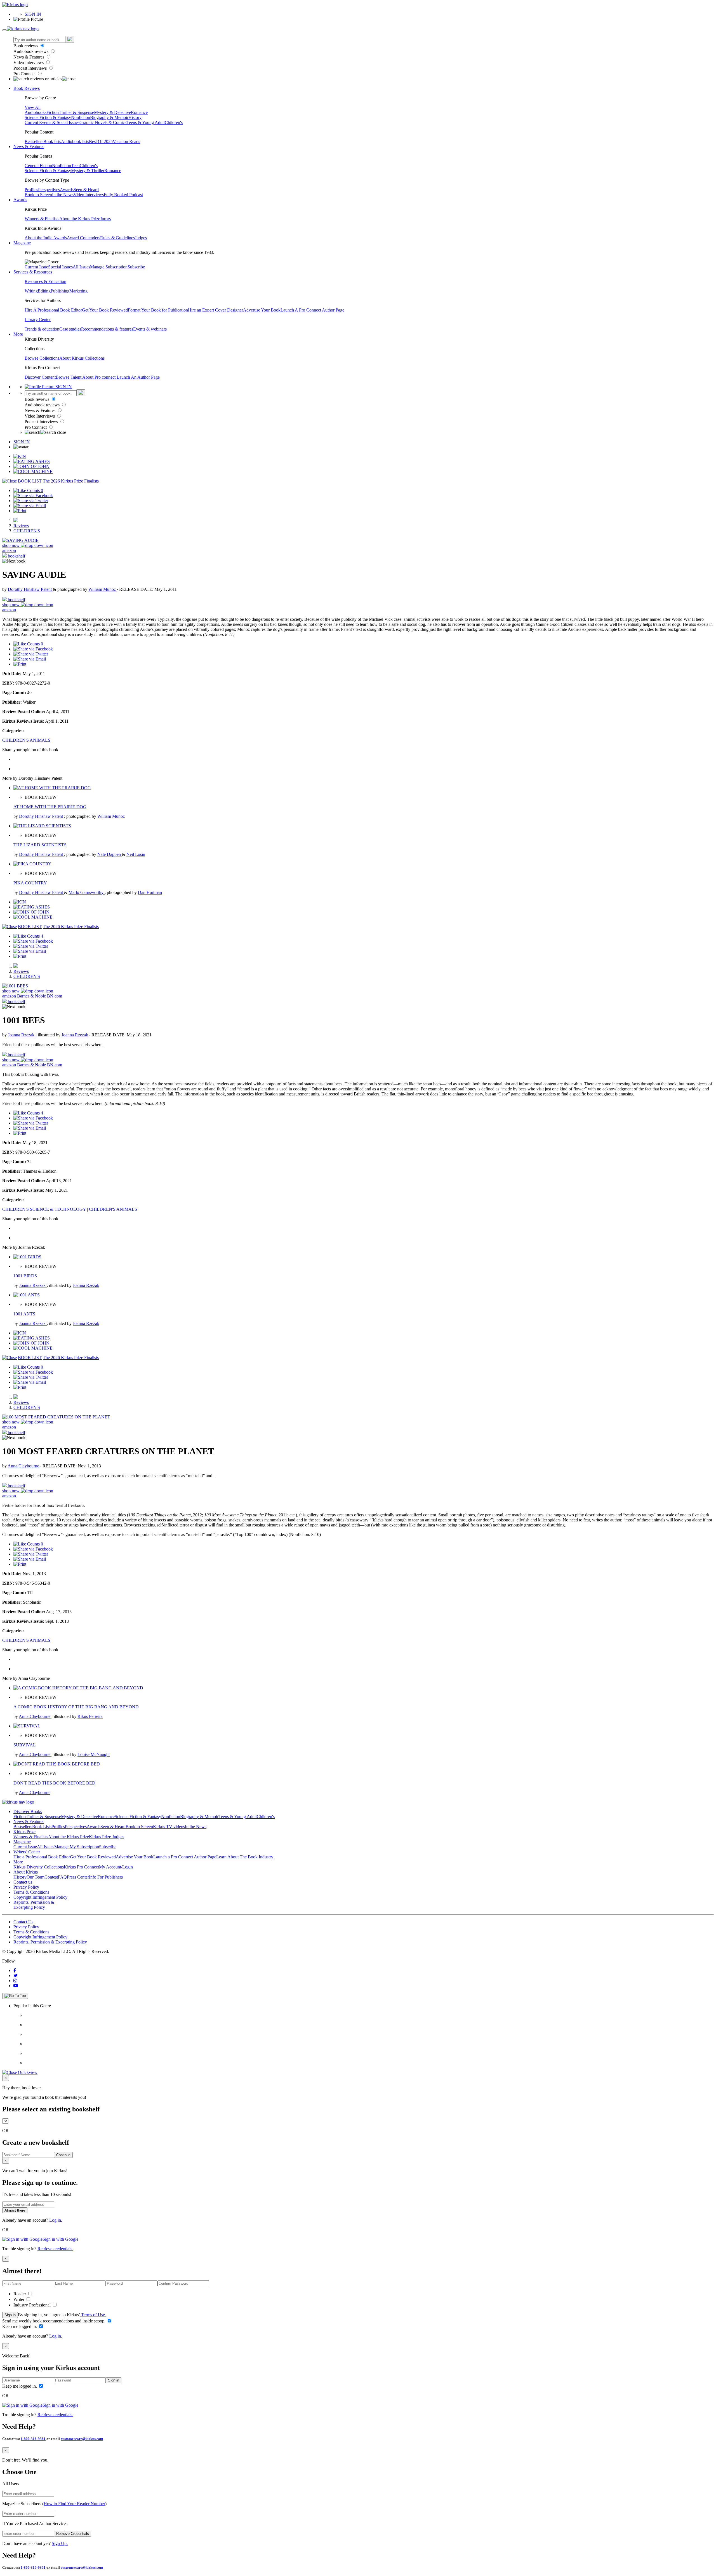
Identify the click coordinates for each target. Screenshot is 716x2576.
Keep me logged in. (20, 2326)
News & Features (29, 57)
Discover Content (40, 377)
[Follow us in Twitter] (16, 1976)
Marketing (78, 291)
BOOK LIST (30, 481)
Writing (31, 291)
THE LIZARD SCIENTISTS (40, 845)
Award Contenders (83, 238)
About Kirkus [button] (26, 1872)
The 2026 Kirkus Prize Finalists (71, 481)
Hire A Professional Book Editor (53, 310)
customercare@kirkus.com (82, 2439)
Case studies (70, 329)
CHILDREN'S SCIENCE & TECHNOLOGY (44, 1209)
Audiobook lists (75, 141)
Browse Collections (42, 358)
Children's (174, 122)
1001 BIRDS (25, 1276)
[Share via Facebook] (33, 496)
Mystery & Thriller (88, 171)
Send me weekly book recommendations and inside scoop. (54, 2321)
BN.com (55, 996)
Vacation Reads (126, 141)
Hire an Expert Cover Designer (215, 310)
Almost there (15, 2210)
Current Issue (36, 267)
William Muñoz (103, 589)
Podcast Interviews (31, 68)
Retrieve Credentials (73, 2534)
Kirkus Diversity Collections (39, 1867)
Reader (20, 2294)
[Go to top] (15, 1996)
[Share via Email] (30, 506)
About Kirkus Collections (82, 358)
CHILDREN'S (27, 531)
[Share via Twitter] (31, 501)
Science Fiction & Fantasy (48, 117)
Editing (44, 291)
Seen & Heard (86, 190)
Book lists (52, 141)
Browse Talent (69, 377)
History (135, 117)
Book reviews (26, 46)
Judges (141, 238)
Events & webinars (150, 329)
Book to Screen (38, 195)
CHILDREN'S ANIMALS (26, 740)
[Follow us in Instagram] (15, 1981)
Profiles (31, 190)
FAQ (62, 1877)
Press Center (78, 1877)
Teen (75, 166)
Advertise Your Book (262, 310)
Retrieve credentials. (55, 2249)
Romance (139, 112)
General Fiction (38, 166)
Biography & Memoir (109, 117)
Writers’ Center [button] (27, 1852)
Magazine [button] (22, 243)
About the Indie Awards (46, 238)
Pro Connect (25, 74)
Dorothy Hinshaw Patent (30, 589)
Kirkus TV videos (169, 1827)
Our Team (36, 1877)
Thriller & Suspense (76, 112)
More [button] (18, 334)
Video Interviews (29, 63)
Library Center (38, 319)
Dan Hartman (150, 892)
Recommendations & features (107, 329)
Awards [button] (20, 200)
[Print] (20, 511)
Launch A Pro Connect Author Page (312, 310)
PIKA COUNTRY (30, 883)
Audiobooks (36, 112)
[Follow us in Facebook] (15, 1970)
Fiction (53, 112)
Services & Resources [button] (33, 272)
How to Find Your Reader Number (74, 2504)
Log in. (56, 2220)
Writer (19, 2299)
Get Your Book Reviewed (105, 310)
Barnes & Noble (31, 996)
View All (33, 107)
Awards (67, 190)
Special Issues (60, 267)
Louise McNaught (94, 1754)
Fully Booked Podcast (123, 195)
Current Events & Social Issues (52, 122)
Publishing (60, 291)
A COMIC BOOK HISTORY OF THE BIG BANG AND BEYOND (76, 1707)
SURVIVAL (25, 1745)
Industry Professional (33, 2305)
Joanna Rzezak (22, 1035)
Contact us (23, 1882)
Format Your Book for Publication (158, 310)
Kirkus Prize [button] (24, 1832)
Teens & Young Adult (146, 122)
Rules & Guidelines (117, 238)
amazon (9, 550)
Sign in (10, 2315)
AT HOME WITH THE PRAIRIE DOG (50, 807)
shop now (11, 545)
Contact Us (23, 1922)
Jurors (105, 219)
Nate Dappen (110, 854)
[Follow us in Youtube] (16, 1986)
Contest (51, 1877)
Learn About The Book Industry (245, 1857)
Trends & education (42, 329)
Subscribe (136, 267)
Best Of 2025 (101, 141)
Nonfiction (81, 117)
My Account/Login (116, 1867)
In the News (63, 195)
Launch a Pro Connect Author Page (185, 1857)
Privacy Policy (26, 1887)
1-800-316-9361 (33, 2439)
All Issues (81, 267)
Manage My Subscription (77, 1847)
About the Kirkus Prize (80, 219)
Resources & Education (45, 281)
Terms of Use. (93, 2315)
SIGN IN (33, 14)
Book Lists (42, 1827)
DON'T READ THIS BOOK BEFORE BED (54, 1783)
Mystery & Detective (112, 112)
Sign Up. (60, 2543)
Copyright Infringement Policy (40, 1897)
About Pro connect (99, 377)
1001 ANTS (24, 1314)
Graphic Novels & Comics (103, 122)
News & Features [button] (29, 147)
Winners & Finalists (42, 219)
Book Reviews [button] (27, 88)
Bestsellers (34, 141)
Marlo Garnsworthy (87, 892)
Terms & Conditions (31, 1892)
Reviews (21, 526)
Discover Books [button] (28, 1812)
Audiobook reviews (31, 51)
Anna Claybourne (24, 1466)
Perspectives (49, 190)
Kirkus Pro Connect (81, 1867)
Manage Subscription (109, 267)
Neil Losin (136, 854)
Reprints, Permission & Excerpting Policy (34, 1905)
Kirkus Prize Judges (107, 1837)
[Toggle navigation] (4, 30)
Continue (63, 2155)
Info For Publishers (106, 1877)
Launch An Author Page (138, 377)
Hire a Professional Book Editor (42, 1857)
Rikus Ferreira (90, 1716)
